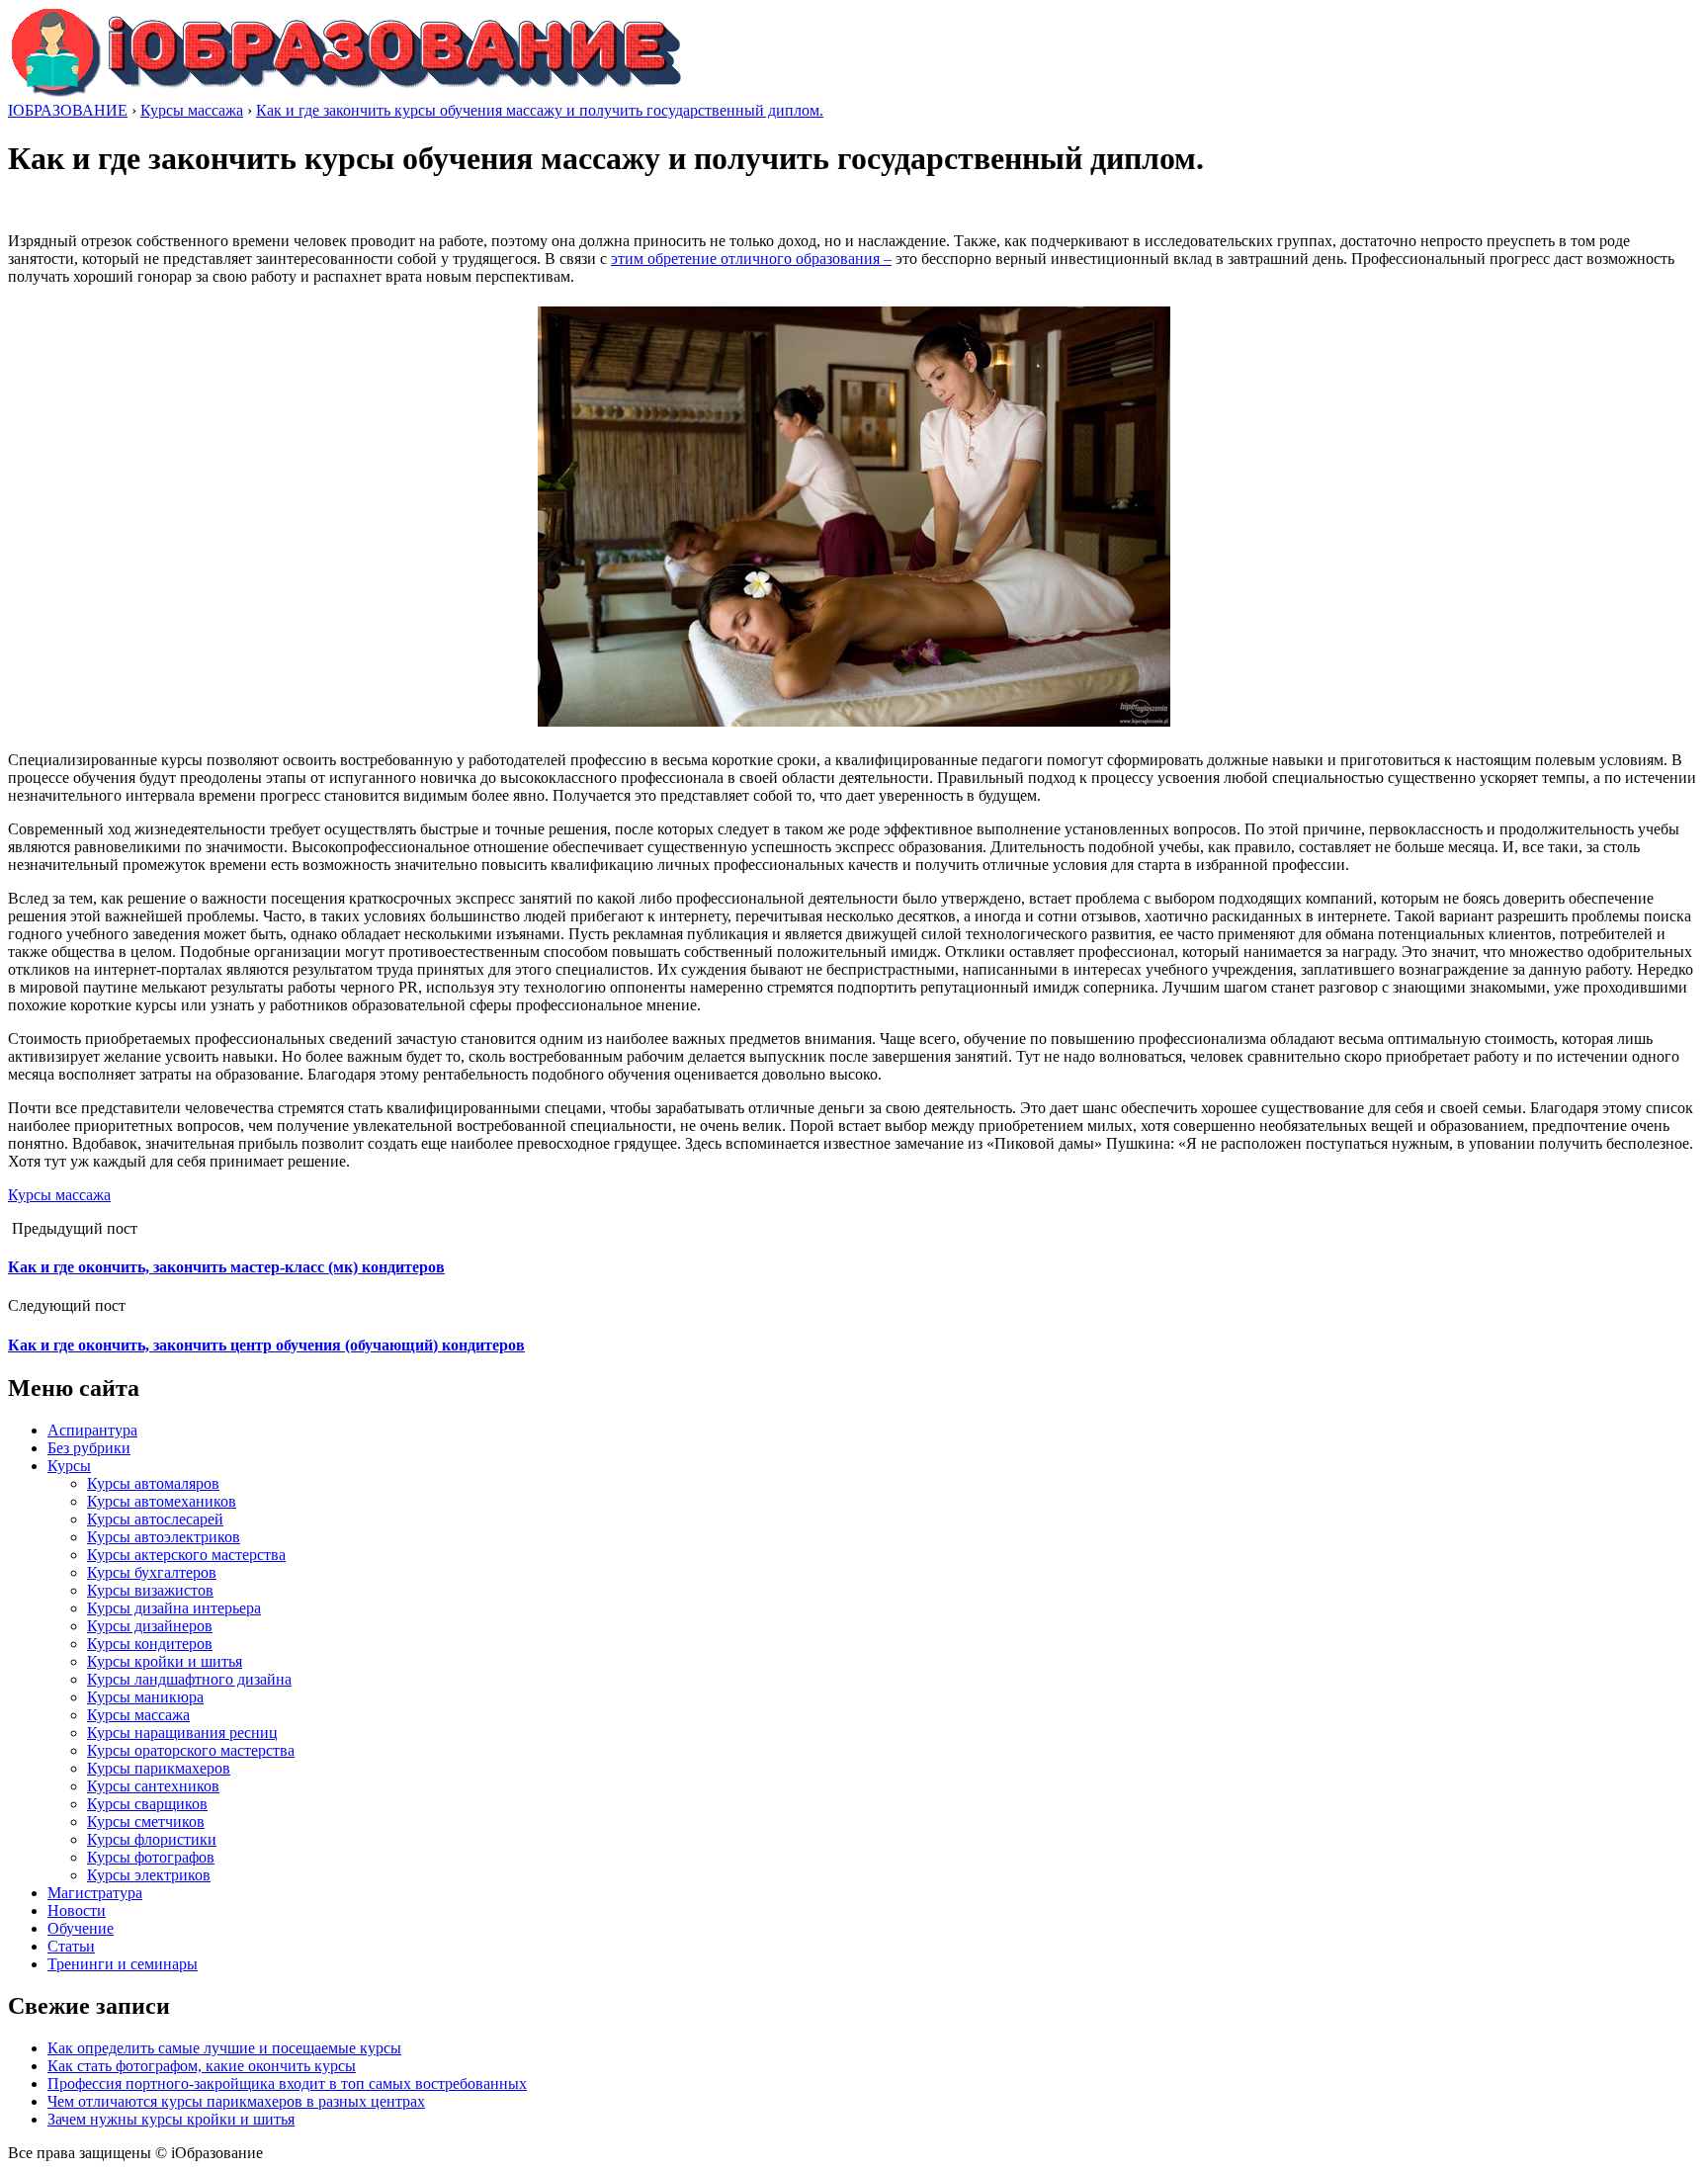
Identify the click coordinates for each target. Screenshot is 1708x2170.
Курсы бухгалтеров (152, 1572)
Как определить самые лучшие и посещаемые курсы (224, 2048)
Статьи (71, 1946)
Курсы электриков (149, 1875)
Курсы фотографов (151, 1857)
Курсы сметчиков (146, 1822)
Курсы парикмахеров (159, 1768)
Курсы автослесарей (155, 1519)
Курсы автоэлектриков (164, 1537)
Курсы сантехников (153, 1786)
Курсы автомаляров (153, 1483)
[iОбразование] (346, 92)
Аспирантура (92, 1430)
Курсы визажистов (150, 1590)
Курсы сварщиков (147, 1804)
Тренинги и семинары (123, 1964)
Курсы (69, 1466)
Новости (77, 1910)
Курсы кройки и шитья (165, 1661)
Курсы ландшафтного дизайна (189, 1679)
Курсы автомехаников (162, 1501)
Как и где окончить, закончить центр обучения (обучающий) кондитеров (266, 1345)
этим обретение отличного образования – (751, 259)
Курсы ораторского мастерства (191, 1750)
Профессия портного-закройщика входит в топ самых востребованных (287, 2083)
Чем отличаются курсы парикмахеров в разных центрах (236, 2101)
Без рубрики (89, 1448)
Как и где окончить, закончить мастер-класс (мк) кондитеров (226, 1267)
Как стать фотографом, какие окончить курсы (202, 2066)
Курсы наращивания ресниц (182, 1733)
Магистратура (95, 1893)
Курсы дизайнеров (150, 1626)
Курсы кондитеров (150, 1644)
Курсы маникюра (145, 1697)
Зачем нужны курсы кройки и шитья (171, 2119)
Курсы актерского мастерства (186, 1555)
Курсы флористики (152, 1839)
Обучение (81, 1928)
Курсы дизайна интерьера (174, 1608)
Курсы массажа (59, 1195)
